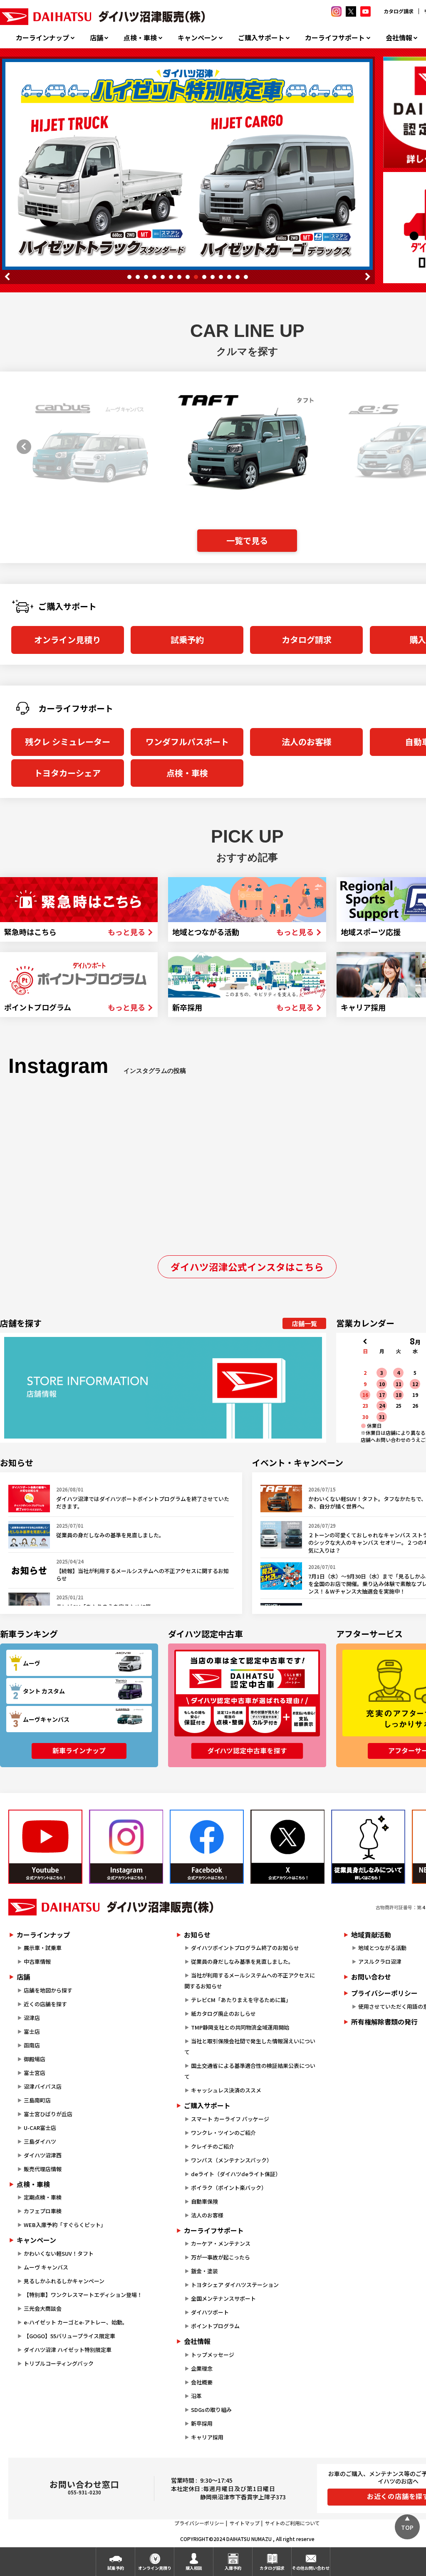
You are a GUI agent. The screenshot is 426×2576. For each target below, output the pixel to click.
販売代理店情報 (43, 2169)
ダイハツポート (210, 2312)
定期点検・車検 (43, 2197)
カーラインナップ (42, 38)
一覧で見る (247, 540)
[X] (287, 1847)
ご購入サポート (261, 38)
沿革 (196, 2396)
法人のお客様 (307, 742)
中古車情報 (37, 1961)
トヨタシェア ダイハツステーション (235, 2285)
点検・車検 (140, 38)
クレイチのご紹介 (213, 2146)
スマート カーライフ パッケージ (230, 2119)
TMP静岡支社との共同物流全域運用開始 (240, 2027)
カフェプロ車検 (43, 2211)
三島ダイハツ (40, 2141)
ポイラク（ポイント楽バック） (229, 2188)
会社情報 (399, 38)
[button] (21, 446)
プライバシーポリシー (199, 2523)
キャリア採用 (207, 2437)
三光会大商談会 (43, 2308)
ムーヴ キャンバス (46, 2267)
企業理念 (202, 2368)
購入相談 (194, 2568)
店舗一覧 (305, 1323)
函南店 (32, 2045)
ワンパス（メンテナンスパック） (232, 2160)
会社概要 (202, 2382)
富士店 (32, 2031)
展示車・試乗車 (43, 1948)
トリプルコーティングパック (59, 2363)
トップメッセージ (213, 2355)
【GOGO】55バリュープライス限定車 (69, 2336)
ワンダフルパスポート (187, 742)
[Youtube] (45, 1847)
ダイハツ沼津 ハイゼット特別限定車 (68, 2350)
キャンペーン (197, 38)
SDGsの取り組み (211, 2410)
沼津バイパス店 (43, 2086)
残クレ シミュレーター (68, 742)
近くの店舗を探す (45, 2004)
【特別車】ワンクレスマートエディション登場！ (83, 2295)
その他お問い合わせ (311, 2568)
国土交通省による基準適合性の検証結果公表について (250, 2071)
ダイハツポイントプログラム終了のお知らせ (245, 1948)
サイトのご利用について (292, 2523)
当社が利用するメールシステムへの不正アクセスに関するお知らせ (250, 1981)
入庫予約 (233, 2568)
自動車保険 (204, 2201)
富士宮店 (35, 2073)
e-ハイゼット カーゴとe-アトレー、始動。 (76, 2322)
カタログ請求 (399, 11)
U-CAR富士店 (40, 2128)
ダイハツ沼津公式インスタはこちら (247, 1267)
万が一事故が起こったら (220, 2257)
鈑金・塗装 (204, 2271)
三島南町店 (37, 2100)
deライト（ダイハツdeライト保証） (236, 2174)
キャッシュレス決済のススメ (226, 2090)
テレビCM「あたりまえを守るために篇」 (241, 2000)
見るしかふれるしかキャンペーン (64, 2281)
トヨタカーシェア (67, 773)
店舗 (97, 38)
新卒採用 (202, 2423)
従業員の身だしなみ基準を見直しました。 (242, 1961)
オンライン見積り (67, 640)
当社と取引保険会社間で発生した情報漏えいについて (250, 2046)
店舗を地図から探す (48, 1990)
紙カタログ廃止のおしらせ (223, 2014)
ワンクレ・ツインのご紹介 (223, 2133)
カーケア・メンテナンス (221, 2243)
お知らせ (197, 1935)
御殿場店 (35, 2059)
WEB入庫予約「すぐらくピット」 (65, 2225)
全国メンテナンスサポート (223, 2298)
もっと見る (126, 932)
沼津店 (32, 2018)
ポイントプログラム (215, 2326)
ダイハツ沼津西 (43, 2155)
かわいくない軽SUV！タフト (59, 2253)
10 (204, 277)
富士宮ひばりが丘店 (48, 2114)
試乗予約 (187, 640)
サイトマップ (245, 2523)
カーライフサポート (335, 38)
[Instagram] (126, 1847)
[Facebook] (207, 1847)
